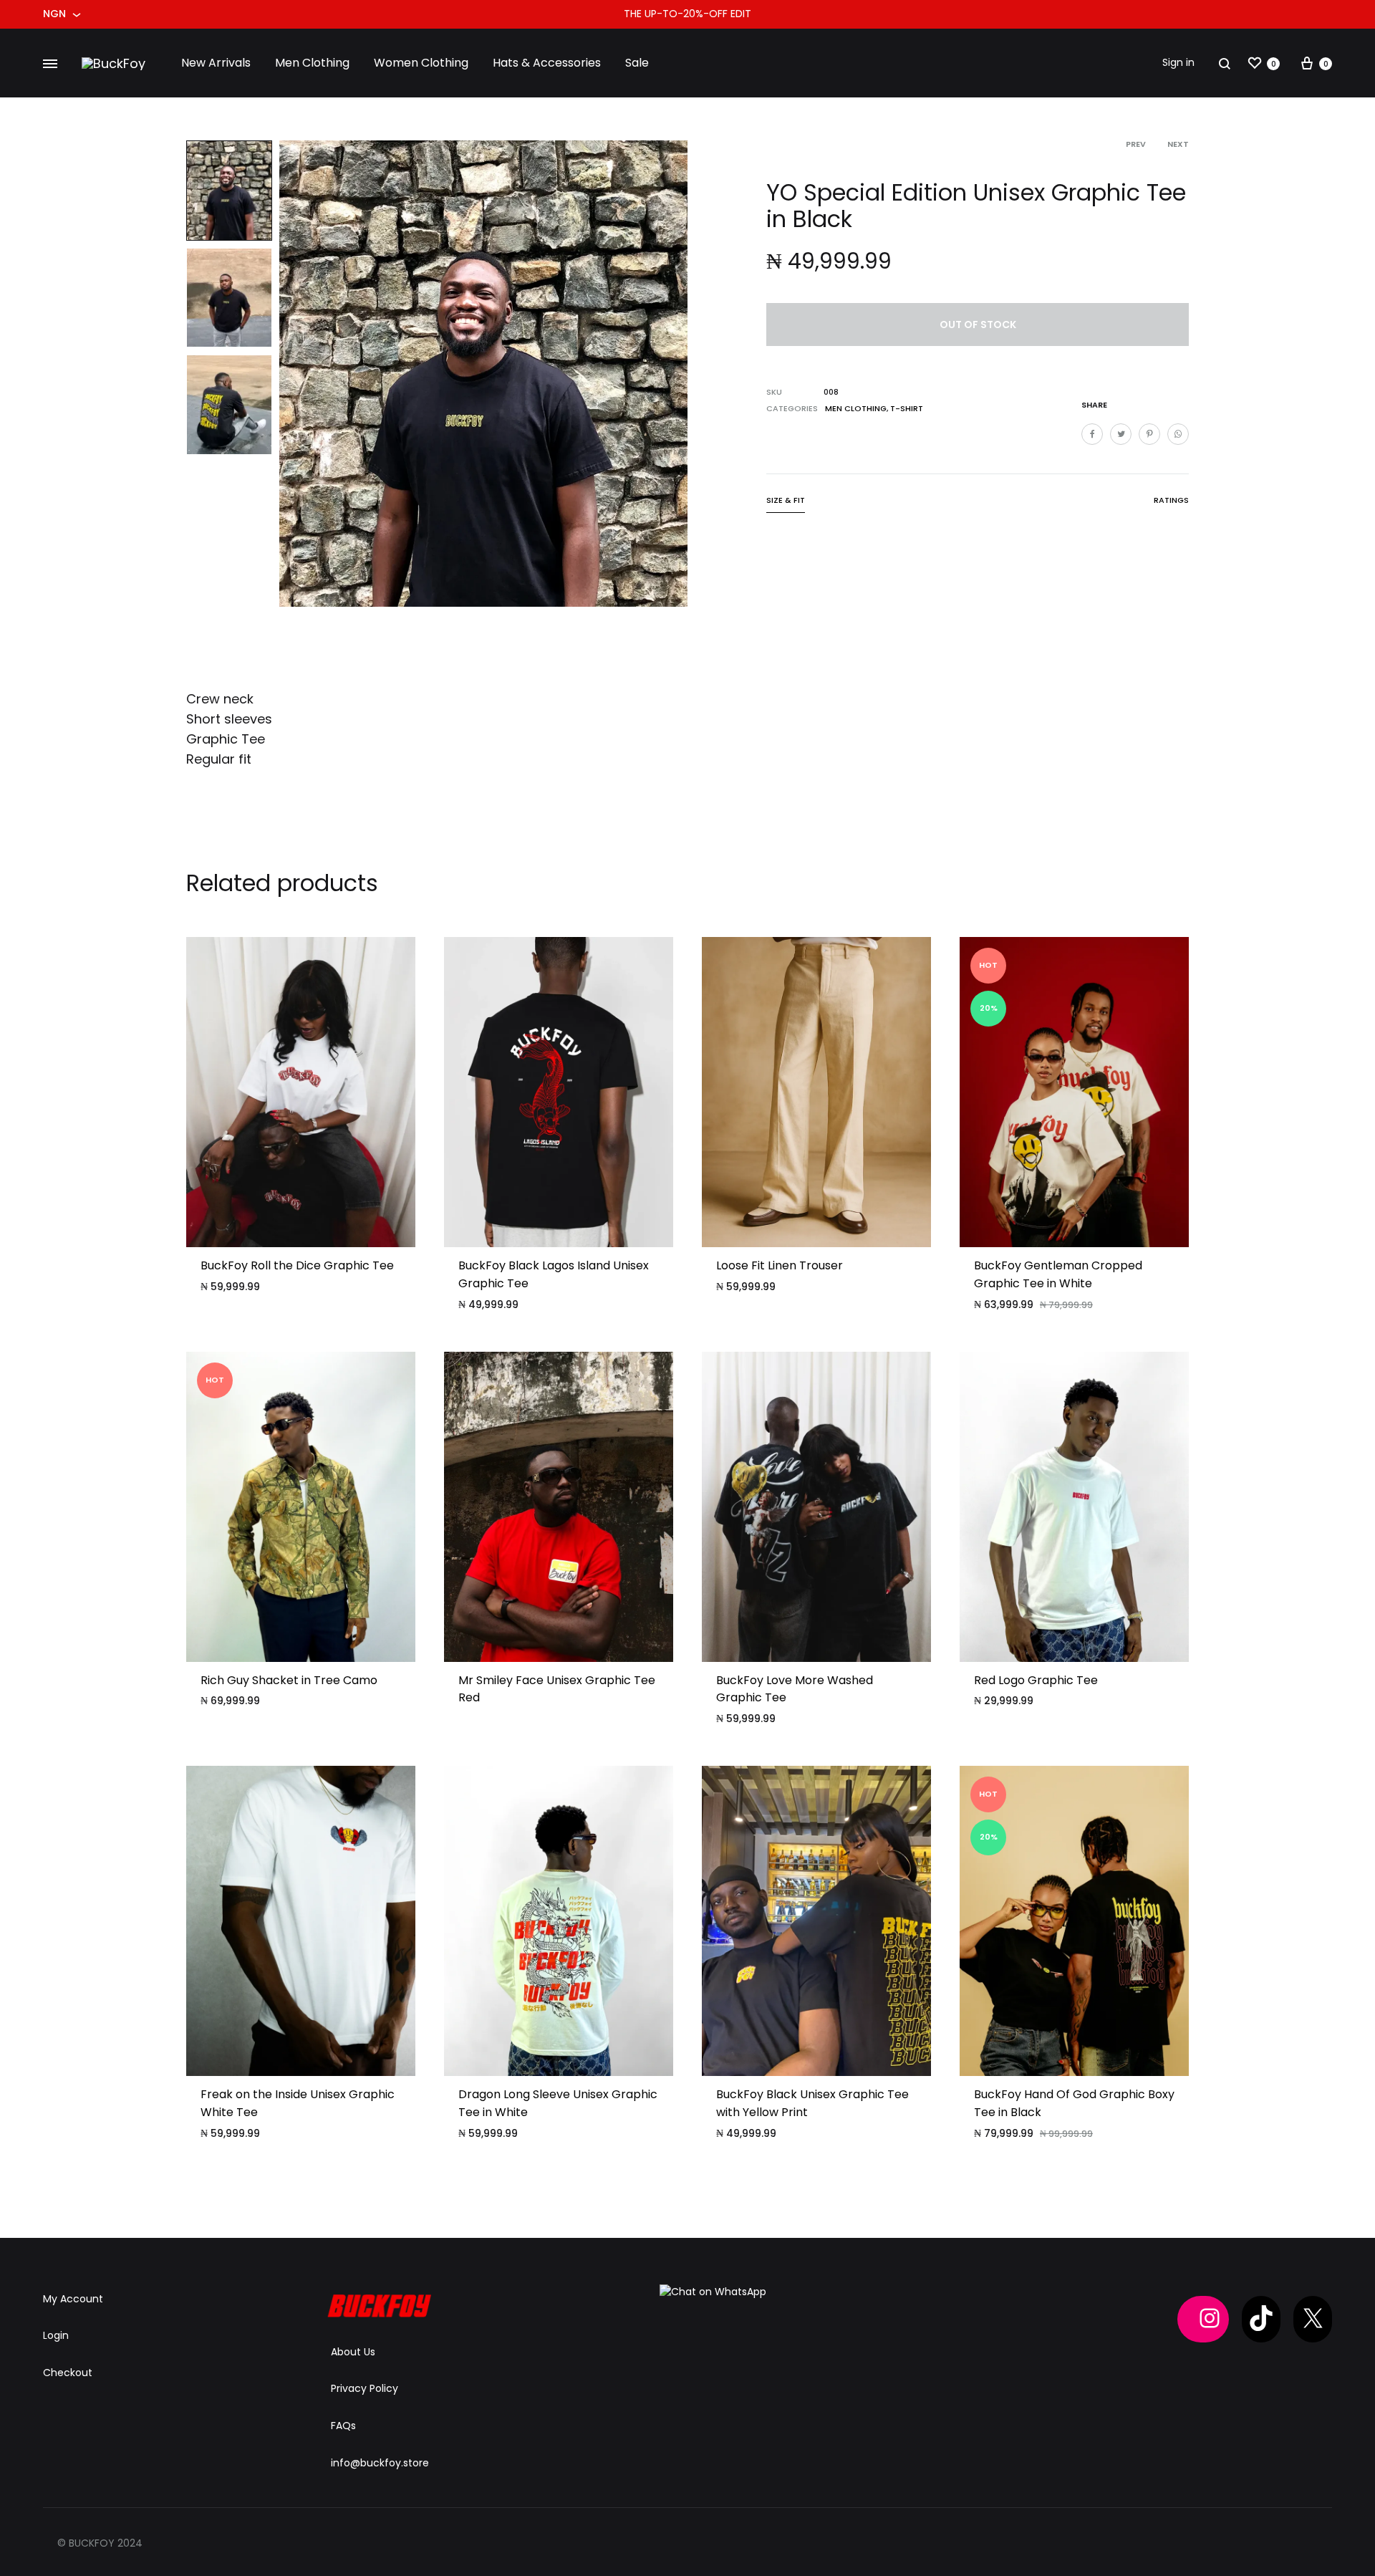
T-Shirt (907, 408)
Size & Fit (786, 500)
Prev (1136, 144)
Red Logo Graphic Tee (1036, 1680)
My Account (73, 2299)
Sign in (1178, 62)
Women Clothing (421, 63)
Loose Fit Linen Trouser (780, 1265)
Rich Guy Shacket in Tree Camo (289, 1680)
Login (56, 2335)
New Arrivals (216, 63)
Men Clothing (312, 63)
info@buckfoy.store (380, 2463)
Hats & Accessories (547, 63)
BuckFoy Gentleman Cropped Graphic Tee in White (1058, 1274)
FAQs (343, 2426)
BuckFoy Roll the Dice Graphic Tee (297, 1265)
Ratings (1171, 500)
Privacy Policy (365, 2388)
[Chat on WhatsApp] (713, 2292)
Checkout (68, 2373)
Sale (637, 63)
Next (1178, 144)
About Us (353, 2352)
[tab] (786, 503)
